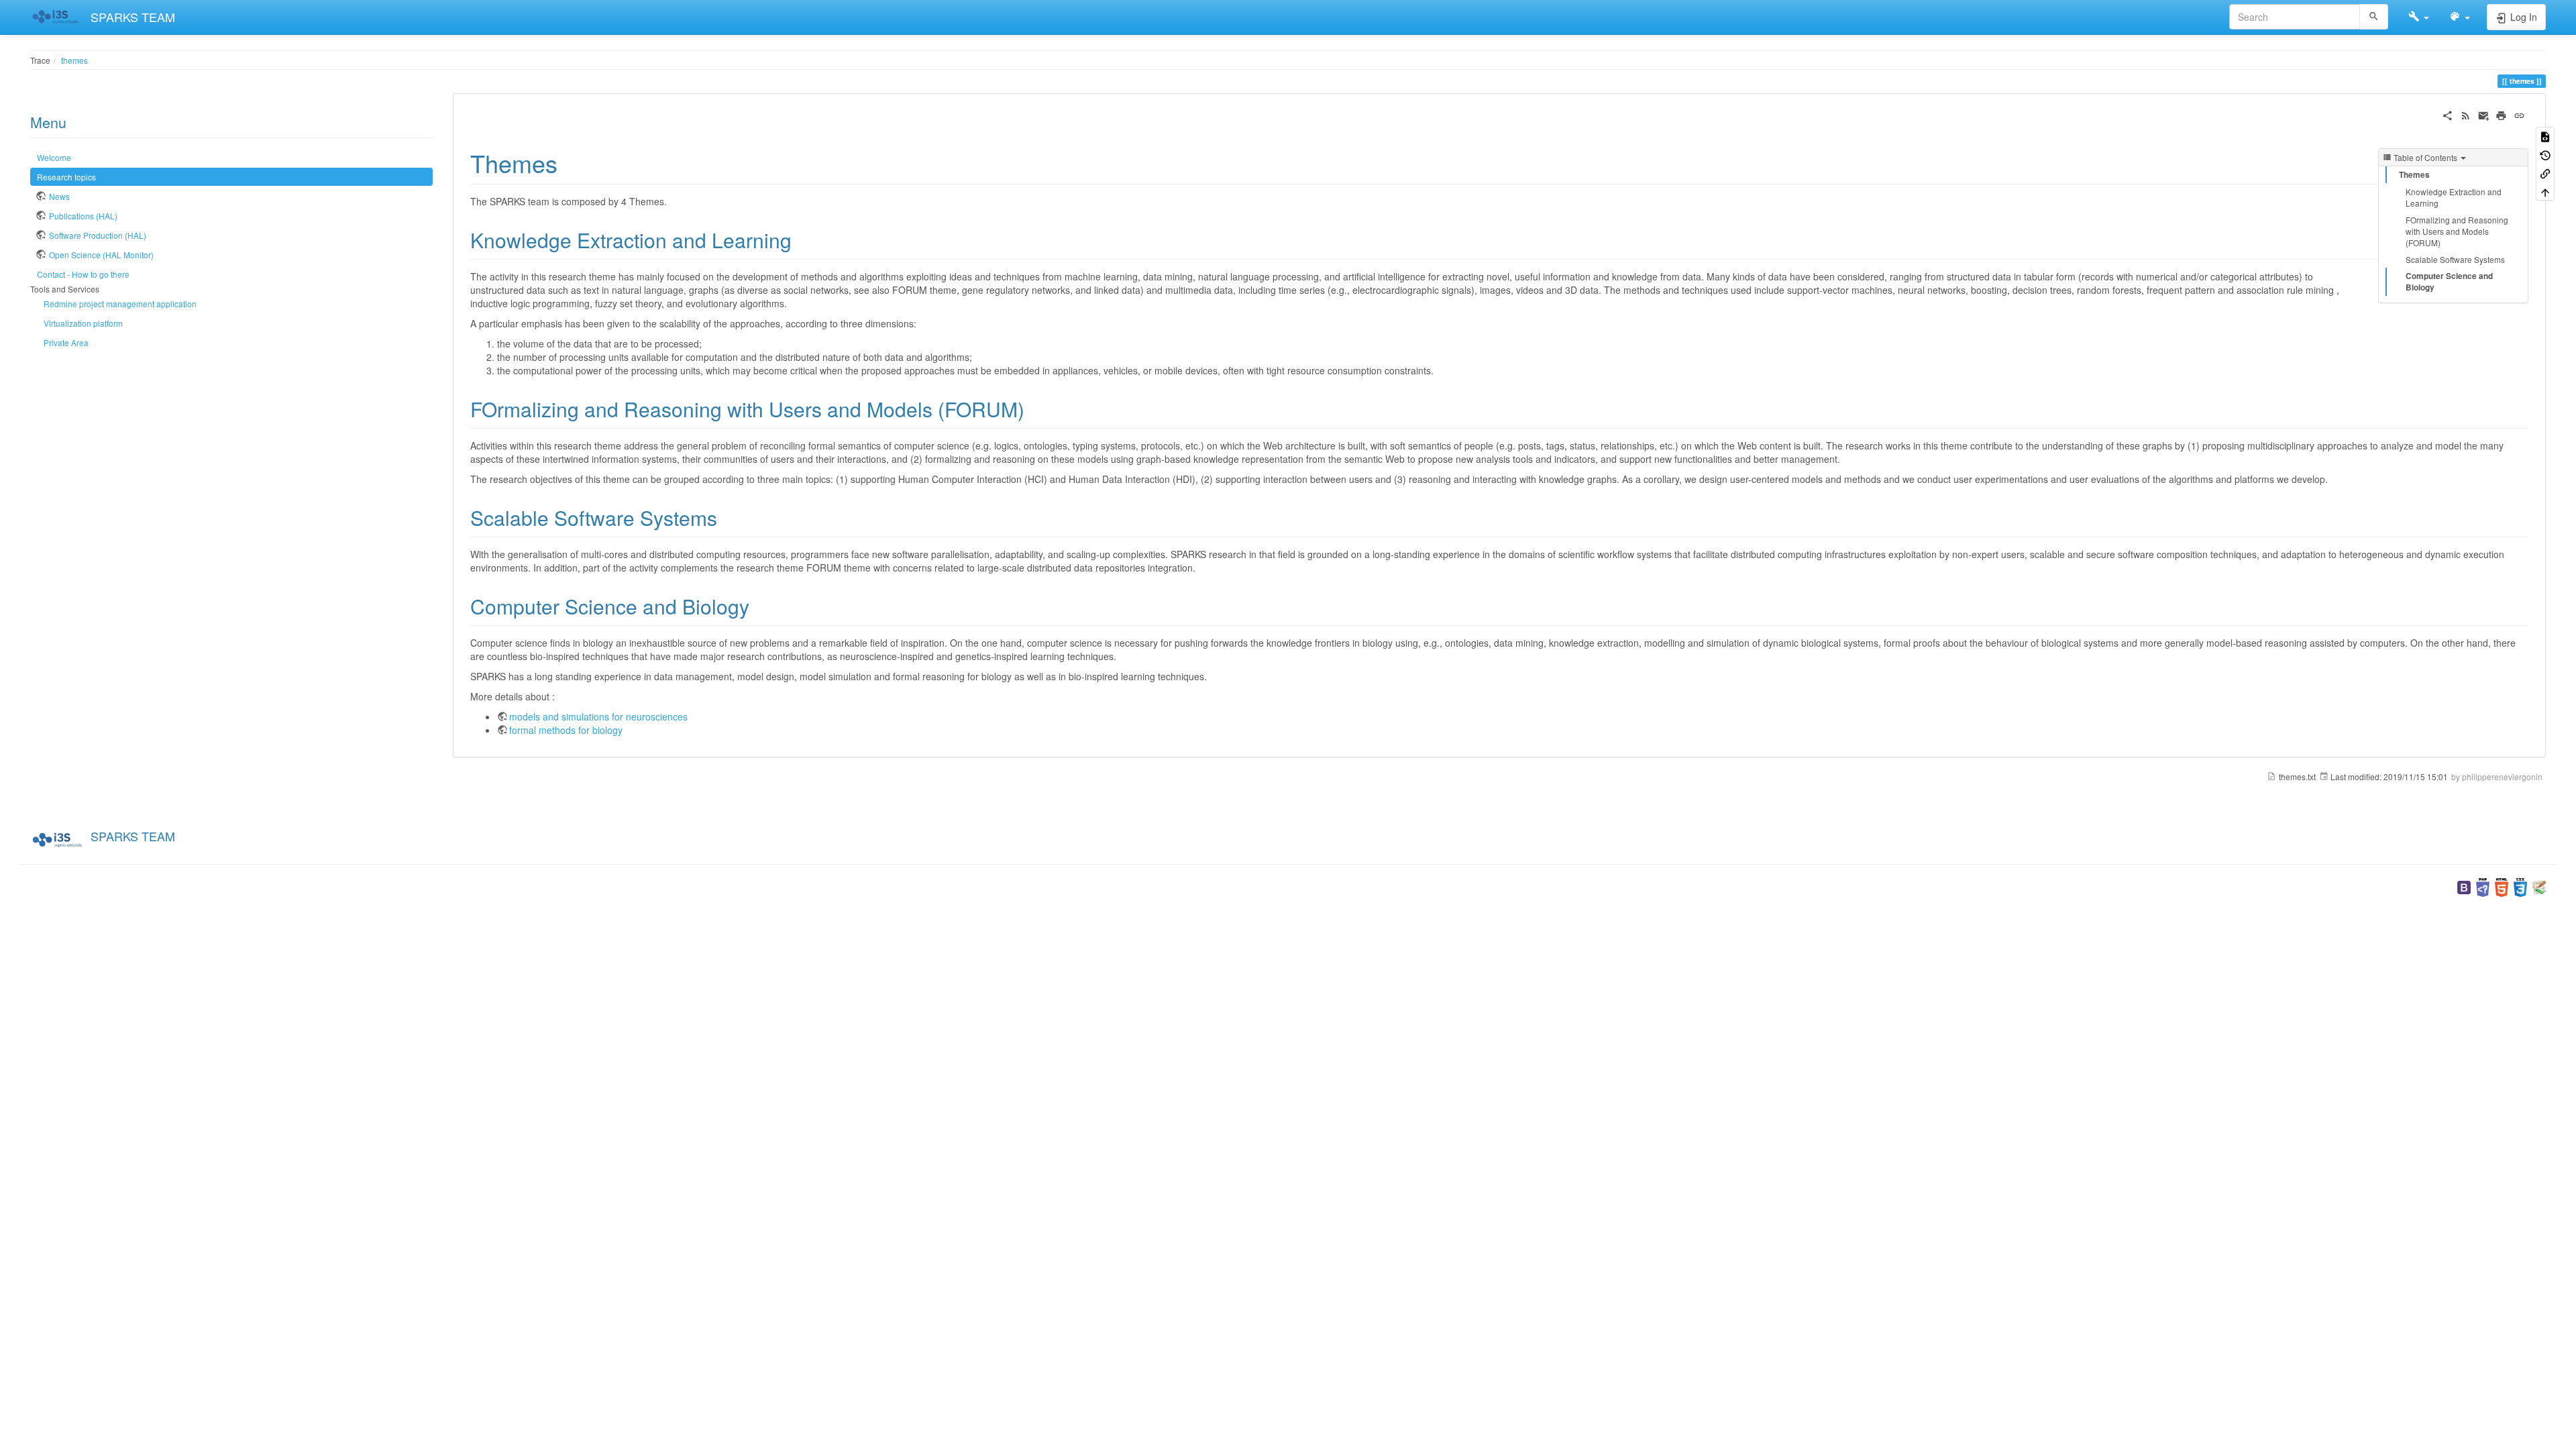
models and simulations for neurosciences (598, 716)
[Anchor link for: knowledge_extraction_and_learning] (802, 239)
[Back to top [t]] (2545, 191)
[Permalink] (2519, 114)
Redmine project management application (120, 304)
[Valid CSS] (2520, 886)
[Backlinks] (2545, 173)
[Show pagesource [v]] (2545, 136)
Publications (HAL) (83, 216)
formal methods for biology (566, 730)
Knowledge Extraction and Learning (2454, 197)
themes (74, 60)
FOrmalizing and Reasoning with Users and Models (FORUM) (2457, 231)
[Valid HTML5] (2502, 886)
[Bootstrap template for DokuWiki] (2464, 886)
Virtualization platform (83, 323)
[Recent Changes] (2466, 114)
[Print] (2501, 114)
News (59, 196)
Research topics (66, 177)
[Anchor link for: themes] (570, 162)
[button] (2419, 17)
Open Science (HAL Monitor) (101, 255)
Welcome (54, 157)
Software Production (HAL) (98, 235)
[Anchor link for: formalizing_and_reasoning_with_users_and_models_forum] (1034, 409)
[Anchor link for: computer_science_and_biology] (759, 606)
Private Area (66, 342)
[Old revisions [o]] (2545, 154)
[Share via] (2448, 114)
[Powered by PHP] (2483, 886)
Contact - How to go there (83, 274)
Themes (2414, 175)
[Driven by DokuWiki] (2539, 886)
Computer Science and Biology (2449, 282)
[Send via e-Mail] (2484, 114)
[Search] (2374, 17)
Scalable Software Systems (2455, 259)
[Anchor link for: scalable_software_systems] (727, 517)
